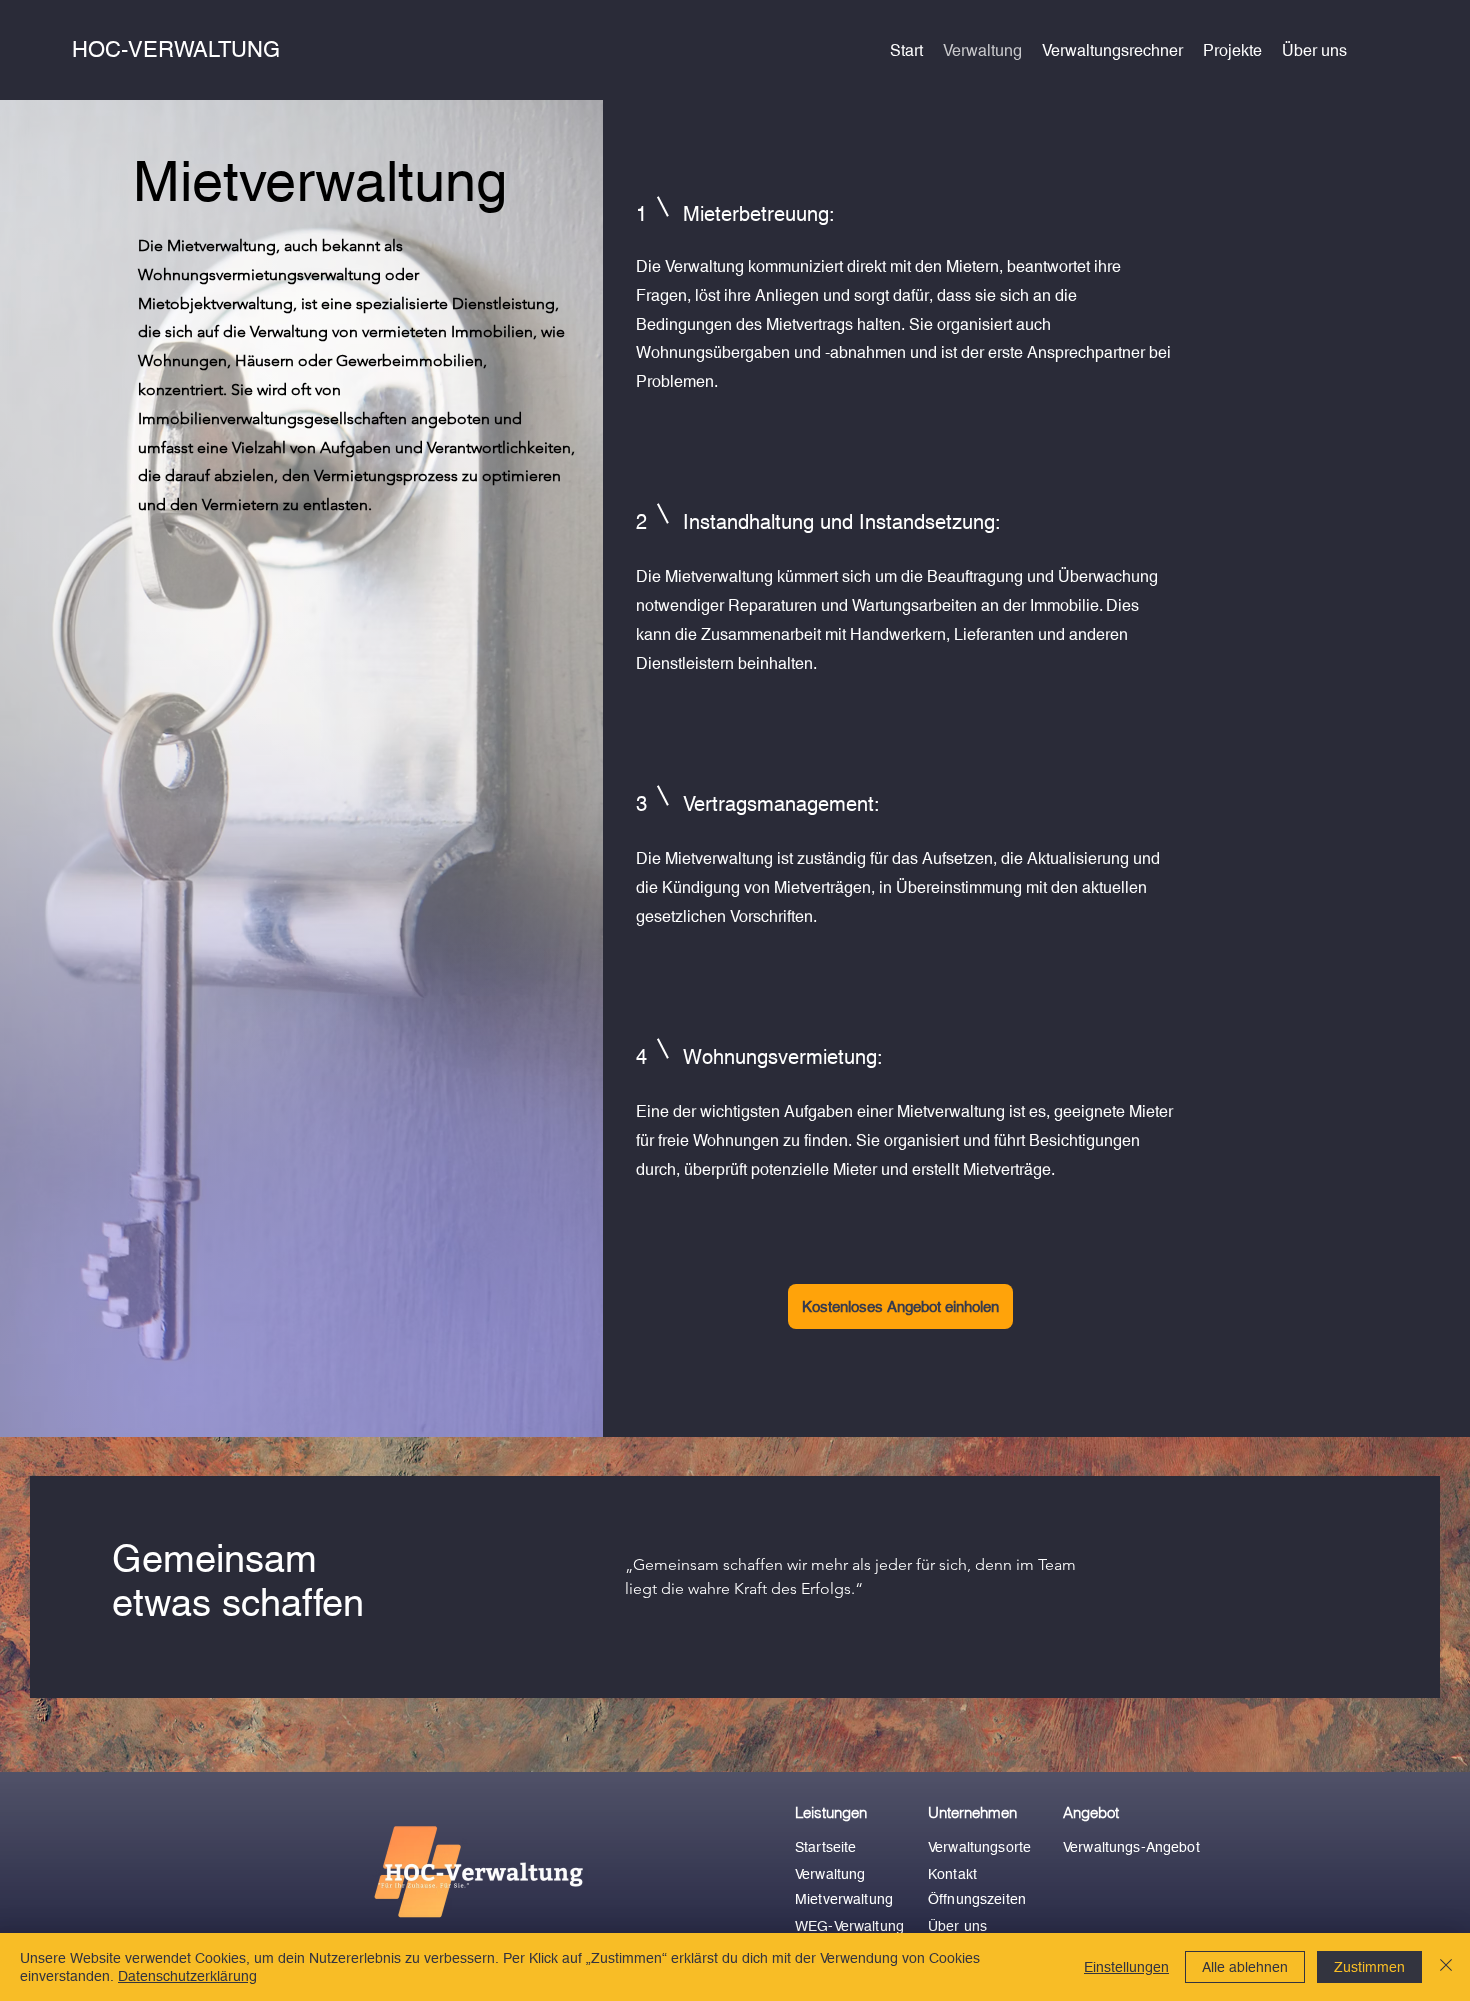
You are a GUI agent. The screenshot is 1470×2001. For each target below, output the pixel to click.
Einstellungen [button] (1126, 1967)
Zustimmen (1369, 1967)
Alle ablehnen (1245, 1967)
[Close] (1446, 1967)
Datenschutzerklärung (187, 1976)
